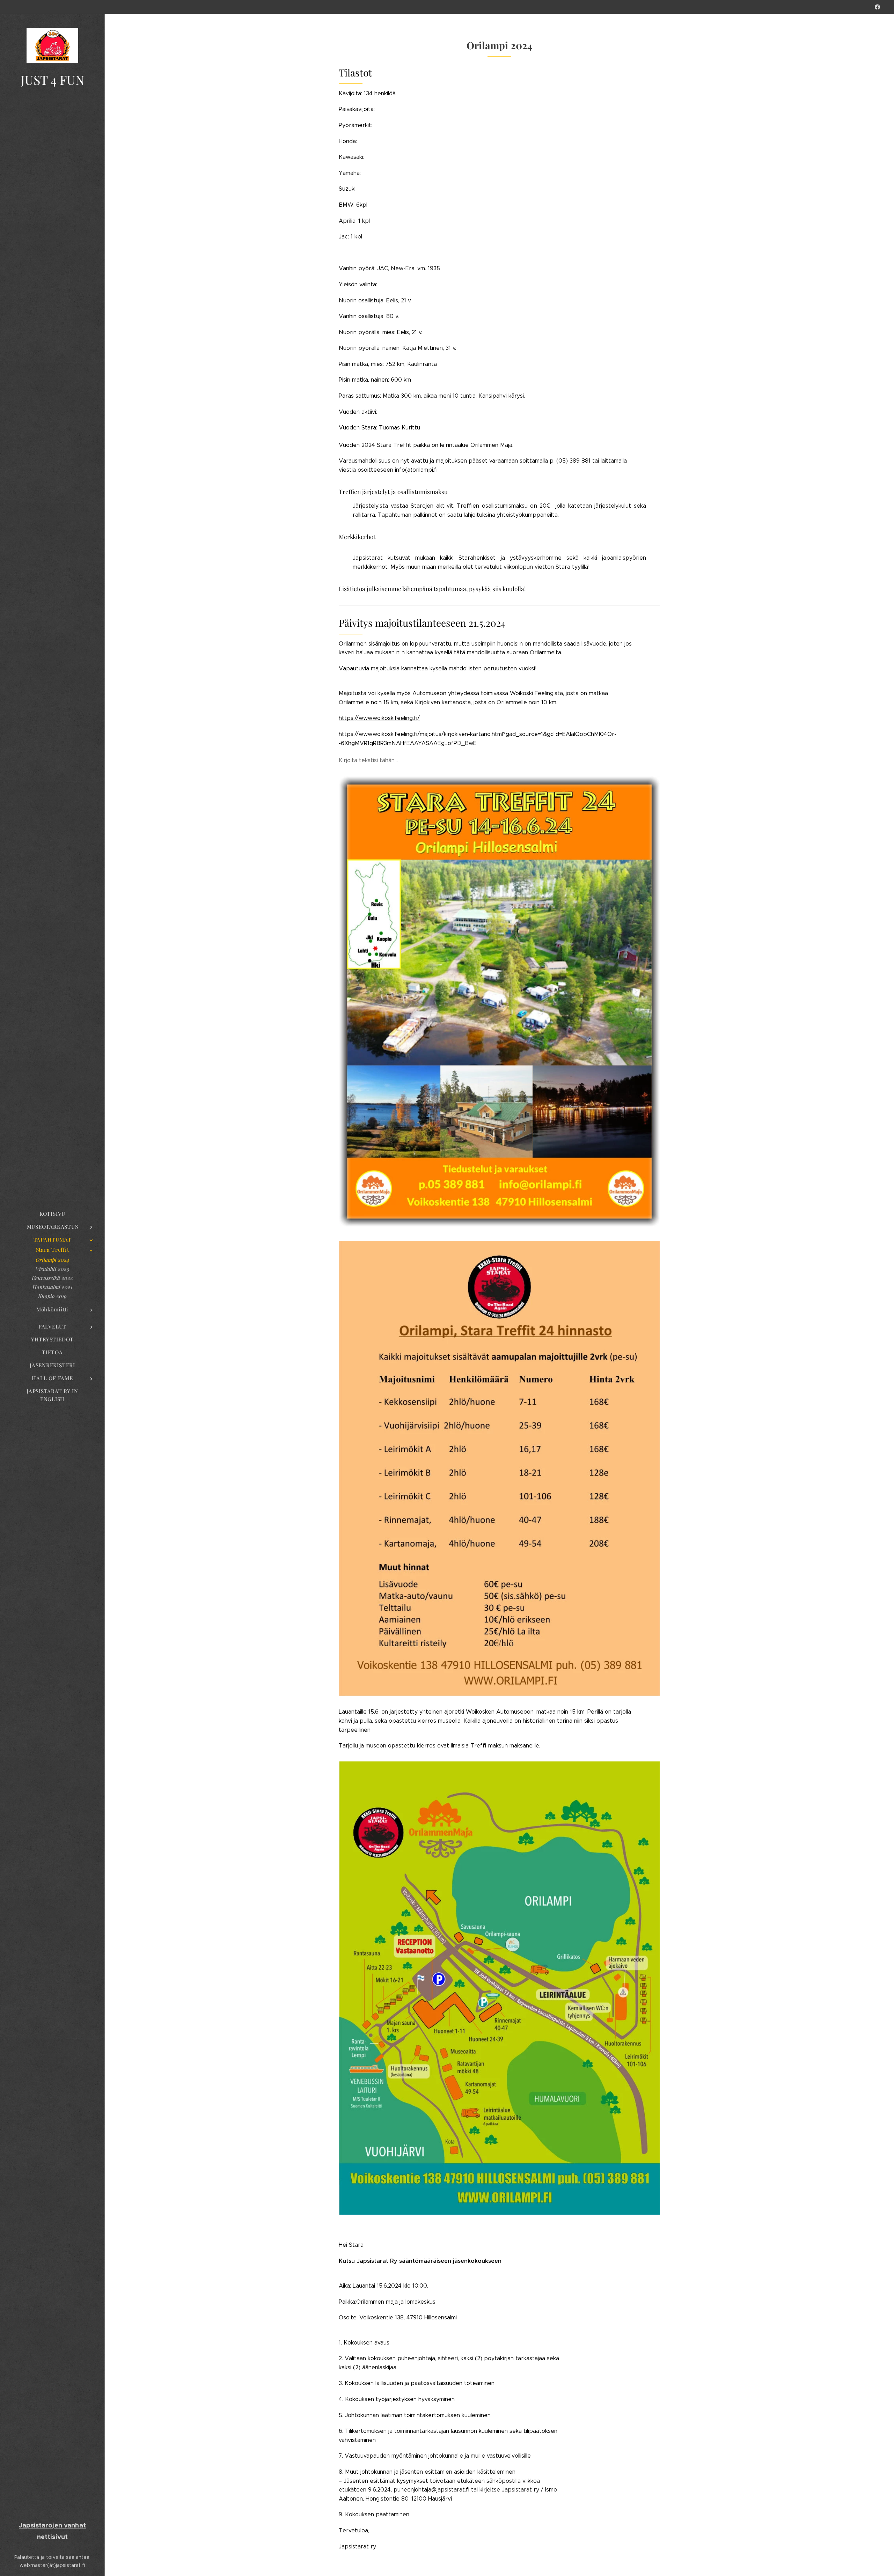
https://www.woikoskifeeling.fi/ (379, 718)
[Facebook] (877, 7)
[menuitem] (52, 1214)
